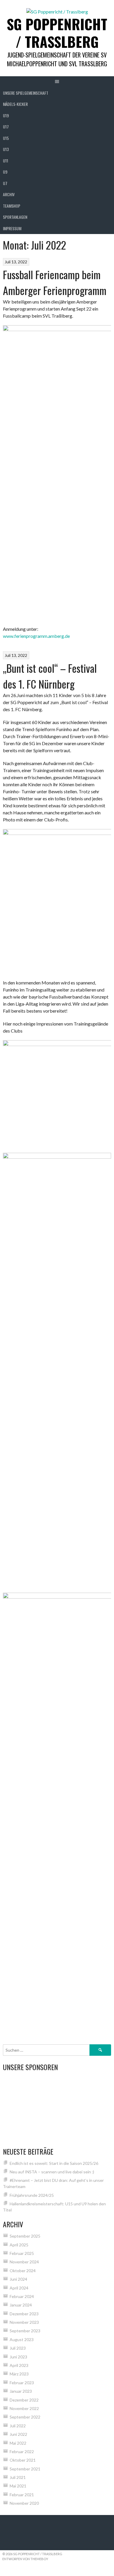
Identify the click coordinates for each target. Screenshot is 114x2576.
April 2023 (19, 2365)
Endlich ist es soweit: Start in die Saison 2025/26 (54, 2163)
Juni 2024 (18, 2279)
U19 (6, 115)
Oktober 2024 (23, 2271)
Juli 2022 (18, 2426)
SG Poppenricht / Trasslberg (57, 33)
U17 (6, 127)
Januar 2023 (21, 2391)
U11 (6, 161)
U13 (6, 149)
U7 (5, 183)
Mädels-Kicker (15, 104)
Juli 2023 (18, 2348)
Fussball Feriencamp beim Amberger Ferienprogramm (55, 282)
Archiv (9, 194)
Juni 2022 (18, 2434)
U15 (6, 138)
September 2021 (25, 2469)
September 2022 (25, 2417)
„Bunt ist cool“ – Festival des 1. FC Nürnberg (50, 676)
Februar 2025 (22, 2253)
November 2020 (24, 2503)
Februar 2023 (22, 2383)
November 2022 (24, 2408)
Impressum (12, 228)
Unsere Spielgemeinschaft (26, 93)
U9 (5, 172)
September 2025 (25, 2236)
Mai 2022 (18, 2443)
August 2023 (22, 2339)
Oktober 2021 (23, 2460)
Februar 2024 (22, 2296)
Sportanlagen (15, 217)
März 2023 (19, 2374)
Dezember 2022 (24, 2400)
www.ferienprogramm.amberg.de (36, 636)
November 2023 (24, 2322)
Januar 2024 (21, 2305)
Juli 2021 (18, 2477)
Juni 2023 (18, 2357)
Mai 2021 (18, 2486)
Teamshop (12, 206)
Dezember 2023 (24, 2314)
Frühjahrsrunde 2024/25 (32, 2195)
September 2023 (25, 2331)
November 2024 (24, 2262)
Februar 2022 (22, 2452)
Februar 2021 (22, 2495)
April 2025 (19, 2245)
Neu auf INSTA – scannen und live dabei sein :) (52, 2172)
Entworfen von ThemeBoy (25, 2559)
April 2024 (19, 2288)
